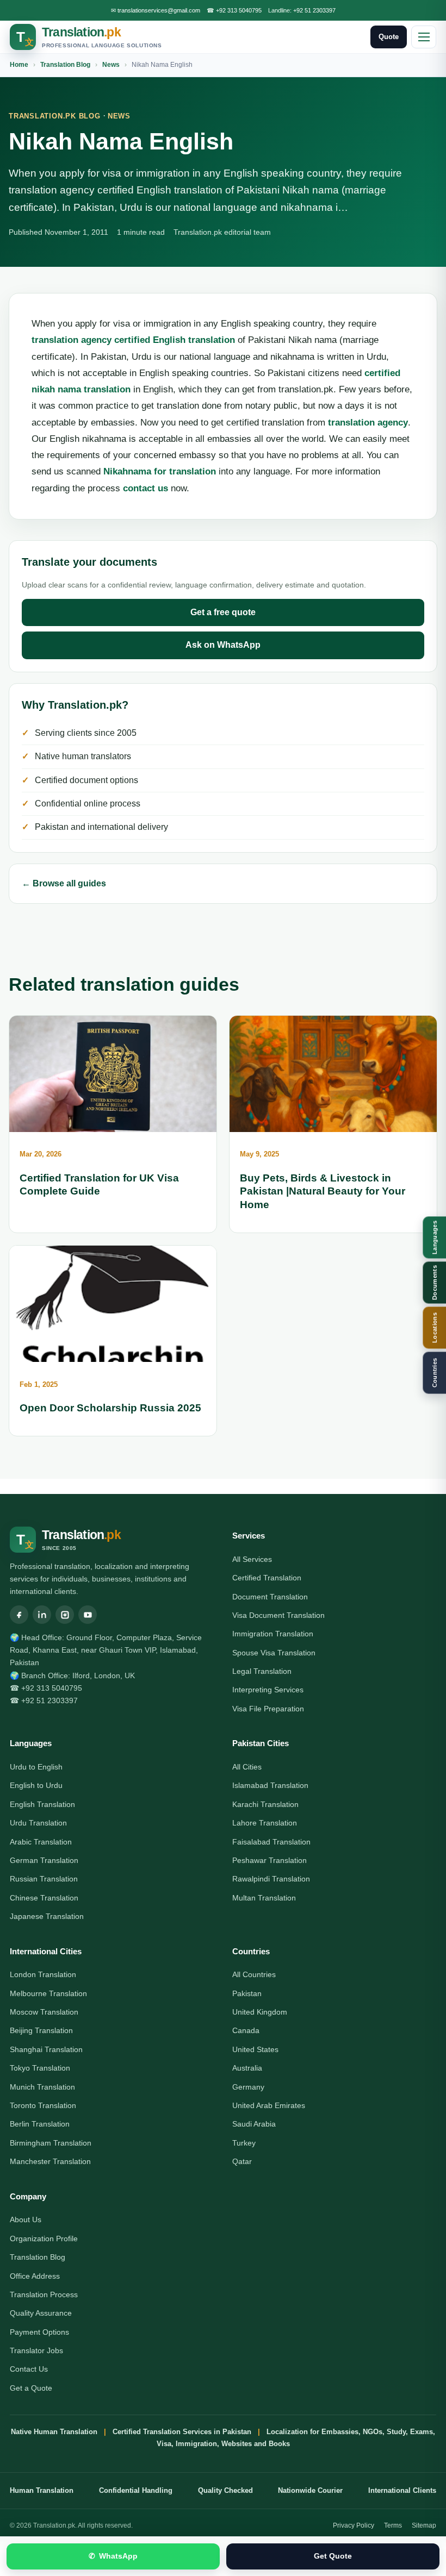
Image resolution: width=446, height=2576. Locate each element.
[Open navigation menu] (424, 37)
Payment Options (39, 2332)
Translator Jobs (36, 2350)
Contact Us (29, 2369)
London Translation (43, 1974)
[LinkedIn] (42, 1615)
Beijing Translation (41, 2030)
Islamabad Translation (270, 1785)
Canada (246, 2030)
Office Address (35, 2276)
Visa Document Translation (278, 1615)
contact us (145, 488)
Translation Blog (65, 65)
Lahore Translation (265, 1823)
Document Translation (270, 1597)
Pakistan (247, 1993)
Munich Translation (42, 2087)
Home (19, 65)
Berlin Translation (40, 2124)
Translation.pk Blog (55, 116)
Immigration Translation (273, 1634)
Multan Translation (264, 1898)
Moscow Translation (44, 2012)
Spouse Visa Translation (274, 1653)
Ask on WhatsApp (223, 645)
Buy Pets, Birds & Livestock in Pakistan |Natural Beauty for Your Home (323, 1191)
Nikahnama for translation (160, 471)
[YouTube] (88, 1615)
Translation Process (44, 2294)
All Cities (247, 1767)
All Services (252, 1559)
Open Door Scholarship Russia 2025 (110, 1408)
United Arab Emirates (269, 2105)
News (111, 65)
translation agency (72, 340)
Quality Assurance (41, 2313)
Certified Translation (267, 1578)
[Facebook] (19, 1615)
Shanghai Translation (46, 2049)
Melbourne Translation (48, 1993)
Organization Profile (44, 2239)
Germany (248, 2087)
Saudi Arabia (254, 2124)
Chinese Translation (44, 1898)
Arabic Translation (41, 1842)
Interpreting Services (268, 1690)
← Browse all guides (64, 883)
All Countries (254, 1974)
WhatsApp (113, 2556)
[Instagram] (65, 1615)
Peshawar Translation (270, 1860)
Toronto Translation (43, 2105)
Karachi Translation (265, 1804)
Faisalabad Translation (271, 1842)
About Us (26, 2219)
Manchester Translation (50, 2161)
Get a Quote (31, 2388)
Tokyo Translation (40, 2068)
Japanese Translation (47, 1916)
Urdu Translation (38, 1823)
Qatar (242, 2161)
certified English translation (175, 340)
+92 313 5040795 (239, 10)
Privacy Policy (354, 2525)
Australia (247, 2068)
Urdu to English (36, 1767)
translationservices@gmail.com (159, 10)
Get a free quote (223, 612)
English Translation (42, 1804)
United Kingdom (260, 2012)
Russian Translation (44, 1879)
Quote (389, 37)
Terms (393, 2525)
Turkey (244, 2143)
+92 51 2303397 (314, 10)
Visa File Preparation (268, 1709)
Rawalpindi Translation (271, 1879)
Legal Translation (262, 1671)
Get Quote (333, 2556)
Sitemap (424, 2525)
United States (255, 2049)
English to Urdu (36, 1785)
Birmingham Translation (51, 2143)
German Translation (44, 1860)
